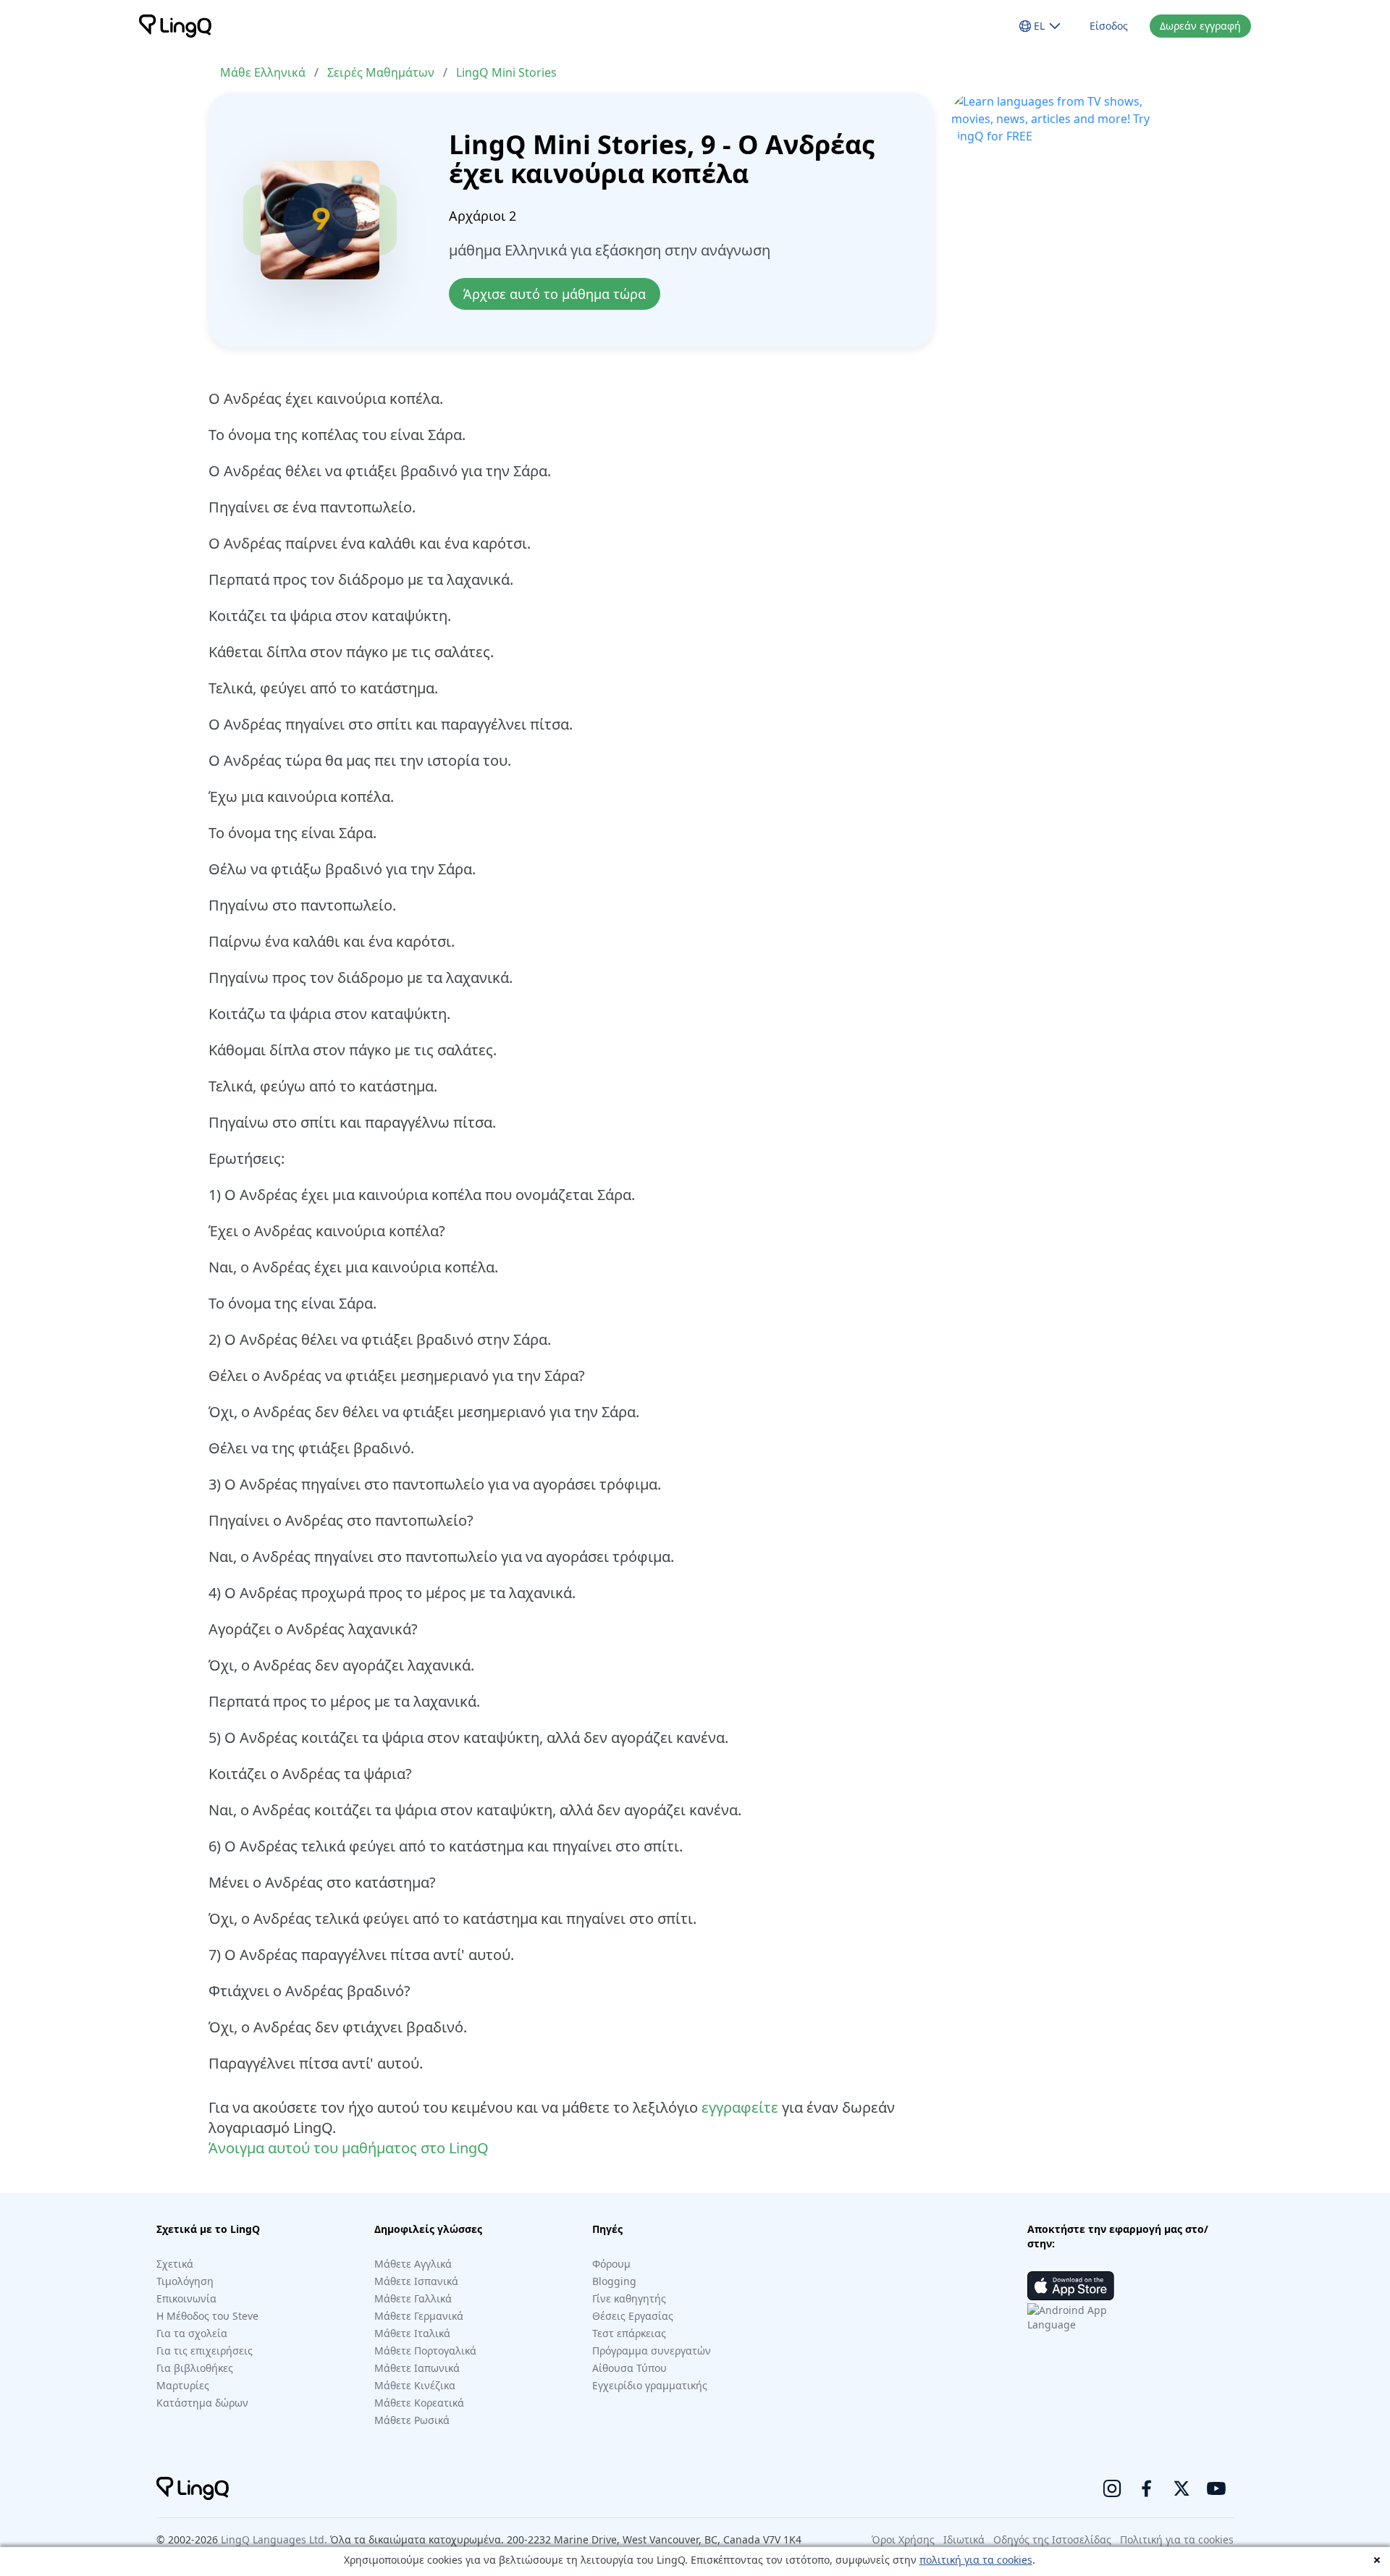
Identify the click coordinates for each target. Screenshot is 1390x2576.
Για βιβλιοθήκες (195, 2368)
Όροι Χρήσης (903, 2539)
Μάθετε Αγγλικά (413, 2264)
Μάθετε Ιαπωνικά (417, 2368)
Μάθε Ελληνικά (263, 72)
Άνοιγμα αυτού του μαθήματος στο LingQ (349, 2148)
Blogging (614, 2281)
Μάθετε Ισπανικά (416, 2281)
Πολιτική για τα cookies (1177, 2539)
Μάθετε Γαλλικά (413, 2298)
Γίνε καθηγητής (629, 2298)
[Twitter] (1181, 2488)
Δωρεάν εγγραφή (1200, 26)
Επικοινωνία (186, 2298)
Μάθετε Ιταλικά (412, 2333)
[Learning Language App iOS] (1071, 2286)
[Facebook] (1147, 2488)
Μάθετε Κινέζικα (415, 2385)
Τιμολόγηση (185, 2281)
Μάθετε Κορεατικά (419, 2403)
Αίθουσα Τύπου (629, 2368)
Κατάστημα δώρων (202, 2403)
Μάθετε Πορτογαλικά (425, 2351)
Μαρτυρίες (183, 2385)
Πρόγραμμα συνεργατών (652, 2351)
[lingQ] (175, 26)
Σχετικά (175, 2264)
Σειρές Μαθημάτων (381, 72)
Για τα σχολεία (192, 2333)
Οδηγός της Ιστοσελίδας (1052, 2539)
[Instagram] (1112, 2488)
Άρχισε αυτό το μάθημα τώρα (555, 294)
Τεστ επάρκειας (629, 2333)
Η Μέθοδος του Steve (207, 2316)
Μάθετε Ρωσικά (412, 2420)
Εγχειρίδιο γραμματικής (650, 2385)
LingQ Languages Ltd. (274, 2539)
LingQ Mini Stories (506, 72)
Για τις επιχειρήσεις (205, 2351)
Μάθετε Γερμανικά (419, 2316)
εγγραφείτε (740, 2107)
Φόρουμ (611, 2264)
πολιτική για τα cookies (976, 2560)
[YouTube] (1216, 2488)
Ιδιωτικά (964, 2539)
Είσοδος (1109, 26)
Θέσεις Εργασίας (633, 2316)
